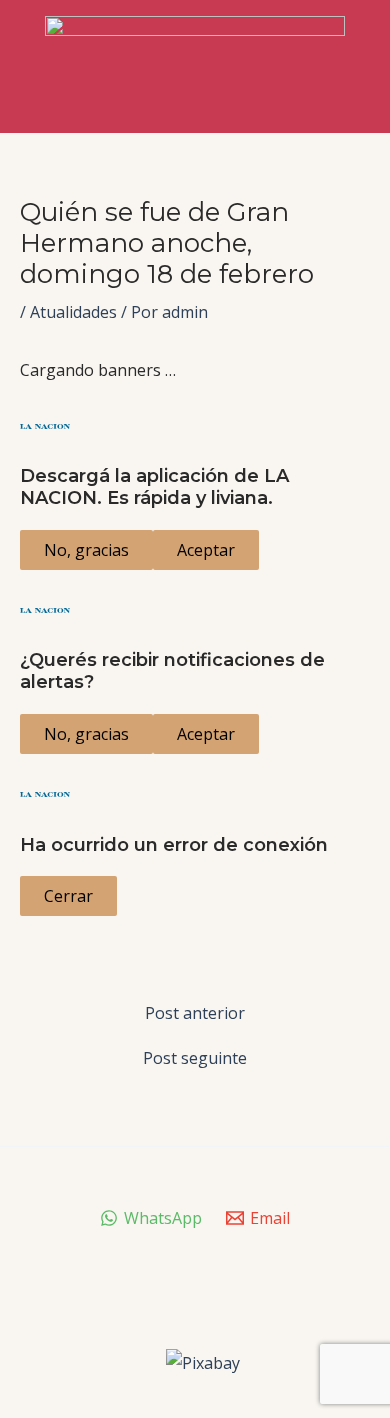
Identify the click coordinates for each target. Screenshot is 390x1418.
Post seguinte (195, 1058)
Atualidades (73, 312)
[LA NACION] (195, 426)
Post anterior (195, 1013)
